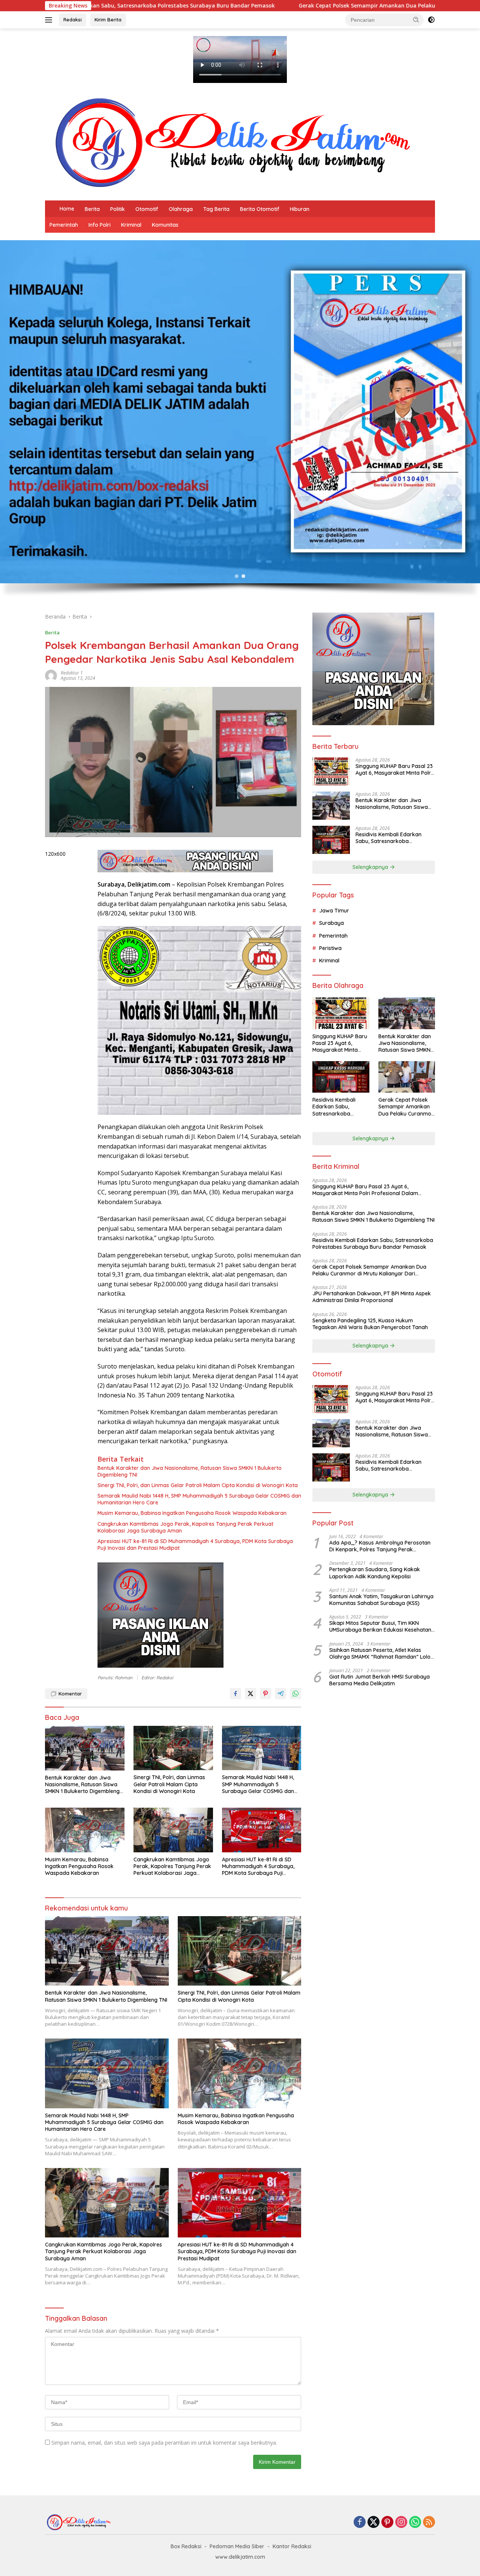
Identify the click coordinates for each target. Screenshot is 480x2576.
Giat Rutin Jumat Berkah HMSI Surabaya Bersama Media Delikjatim (379, 1680)
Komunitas (165, 225)
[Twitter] (373, 2523)
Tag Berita (216, 209)
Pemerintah (64, 225)
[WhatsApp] (415, 2523)
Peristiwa (330, 948)
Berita (92, 209)
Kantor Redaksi (292, 2546)
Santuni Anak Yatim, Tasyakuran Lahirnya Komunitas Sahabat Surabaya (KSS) (381, 1600)
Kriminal (131, 225)
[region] (240, 422)
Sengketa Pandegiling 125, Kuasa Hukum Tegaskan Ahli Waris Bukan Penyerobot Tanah (370, 1324)
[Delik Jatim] (232, 142)
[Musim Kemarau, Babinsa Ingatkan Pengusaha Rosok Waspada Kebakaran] (85, 1830)
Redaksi (73, 20)
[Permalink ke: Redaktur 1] (51, 675)
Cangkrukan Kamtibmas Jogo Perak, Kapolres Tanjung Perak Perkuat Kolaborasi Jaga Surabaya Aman (185, 1527)
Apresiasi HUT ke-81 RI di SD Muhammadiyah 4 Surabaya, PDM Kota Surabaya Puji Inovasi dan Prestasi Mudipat (195, 1545)
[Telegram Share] (280, 1694)
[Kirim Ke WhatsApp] (295, 1694)
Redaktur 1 (72, 673)
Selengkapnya (371, 867)
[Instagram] (401, 2523)
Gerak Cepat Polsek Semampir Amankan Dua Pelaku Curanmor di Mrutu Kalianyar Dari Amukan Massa (281, 6)
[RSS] (429, 2523)
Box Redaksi (186, 2546)
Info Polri (100, 225)
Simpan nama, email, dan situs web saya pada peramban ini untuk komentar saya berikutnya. (164, 2443)
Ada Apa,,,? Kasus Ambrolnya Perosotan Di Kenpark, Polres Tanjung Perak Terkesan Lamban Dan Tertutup (380, 1546)
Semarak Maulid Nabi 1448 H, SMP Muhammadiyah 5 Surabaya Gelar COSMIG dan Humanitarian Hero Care (199, 1499)
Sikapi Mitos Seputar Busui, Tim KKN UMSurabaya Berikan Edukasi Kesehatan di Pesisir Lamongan (380, 1626)
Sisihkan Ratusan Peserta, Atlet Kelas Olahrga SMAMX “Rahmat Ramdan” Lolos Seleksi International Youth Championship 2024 (381, 1653)
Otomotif (147, 209)
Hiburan (300, 209)
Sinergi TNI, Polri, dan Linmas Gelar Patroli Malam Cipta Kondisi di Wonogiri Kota (198, 1485)
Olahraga (181, 209)
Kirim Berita (108, 20)
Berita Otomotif (260, 209)
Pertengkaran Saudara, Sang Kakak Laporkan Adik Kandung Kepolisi (375, 1573)
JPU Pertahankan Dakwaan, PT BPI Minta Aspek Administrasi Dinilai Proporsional (372, 1297)
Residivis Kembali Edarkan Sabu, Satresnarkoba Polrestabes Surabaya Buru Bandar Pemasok (390, 838)
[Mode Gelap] (431, 20)
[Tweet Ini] (250, 1694)
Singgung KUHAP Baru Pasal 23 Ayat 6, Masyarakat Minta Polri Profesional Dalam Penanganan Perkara (394, 769)
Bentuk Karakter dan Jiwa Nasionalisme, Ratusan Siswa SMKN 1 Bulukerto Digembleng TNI (190, 1471)
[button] (416, 20)
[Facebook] (360, 2523)
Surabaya (331, 923)
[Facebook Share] (235, 1694)
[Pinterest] (387, 2523)
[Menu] (50, 20)
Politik (118, 209)
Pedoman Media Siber (237, 2546)
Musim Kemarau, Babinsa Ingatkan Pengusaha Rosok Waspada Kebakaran (192, 1513)
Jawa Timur (334, 911)
